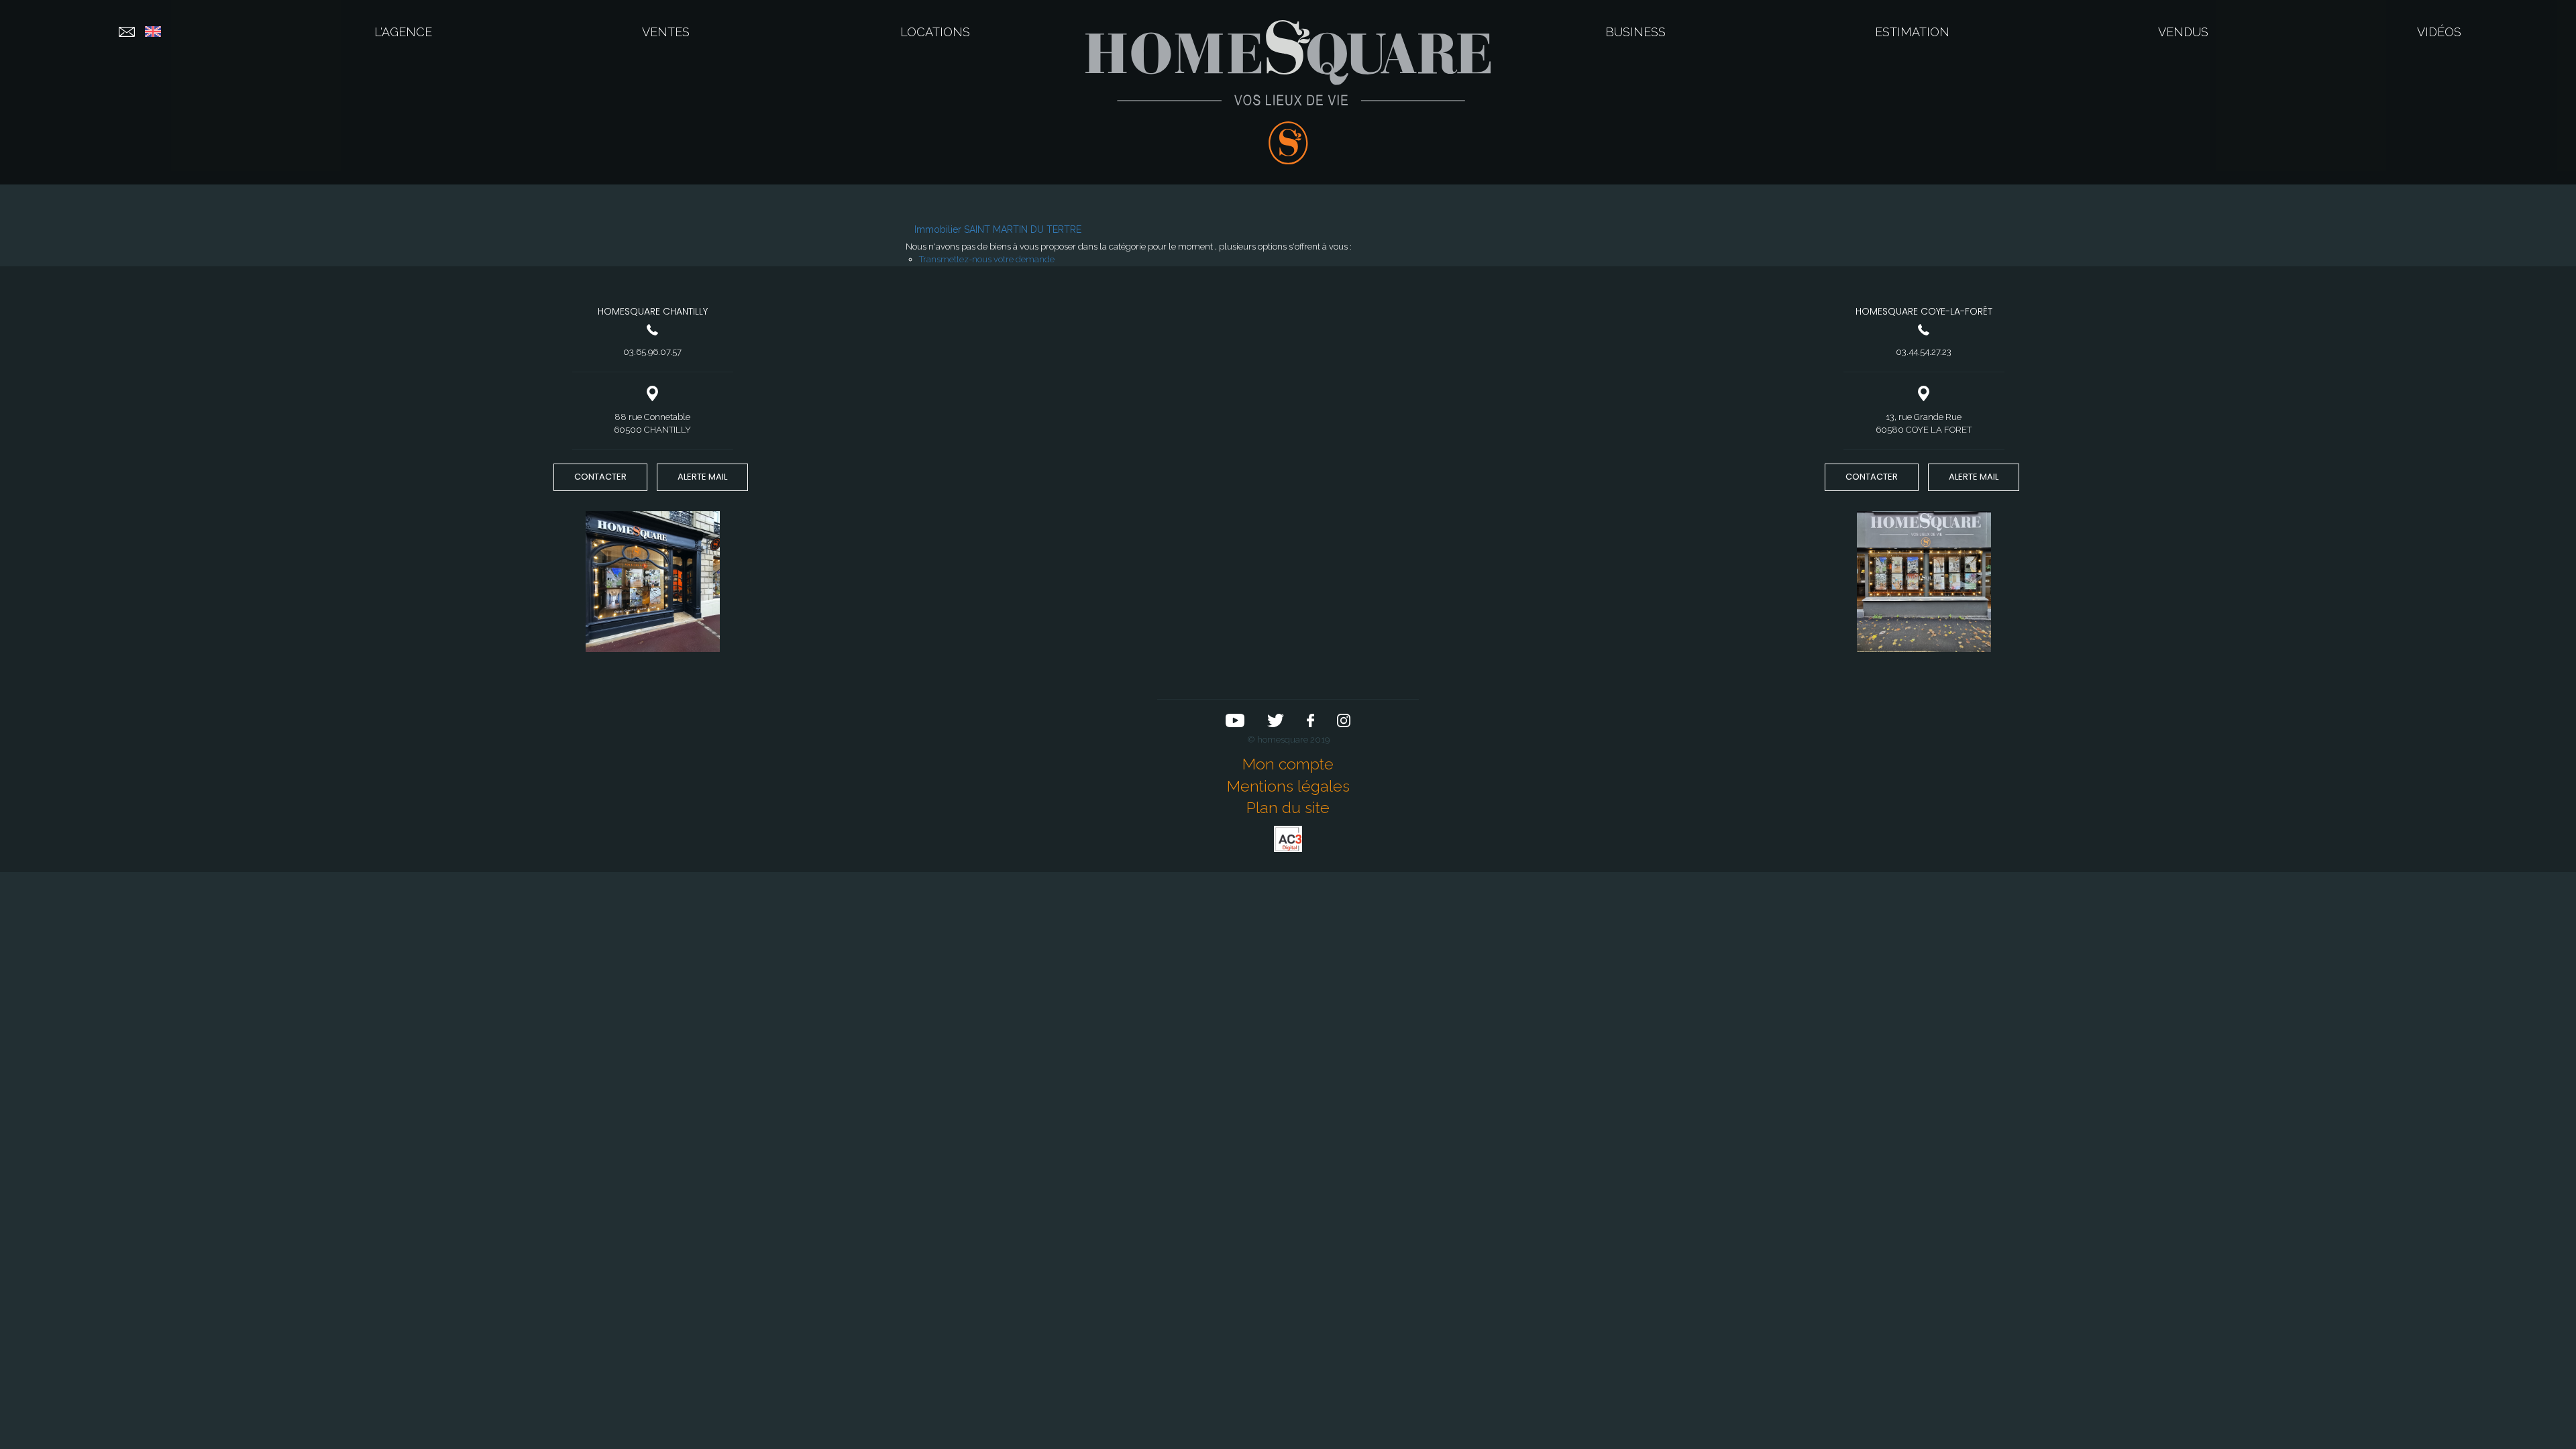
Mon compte (1288, 764)
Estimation (1912, 32)
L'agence (403, 32)
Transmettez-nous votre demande (987, 259)
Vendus (2183, 32)
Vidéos (2439, 32)
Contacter (600, 477)
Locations (935, 32)
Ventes (666, 32)
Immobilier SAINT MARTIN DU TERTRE (998, 229)
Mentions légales (1288, 786)
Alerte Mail (702, 477)
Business (1635, 32)
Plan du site (1288, 807)
